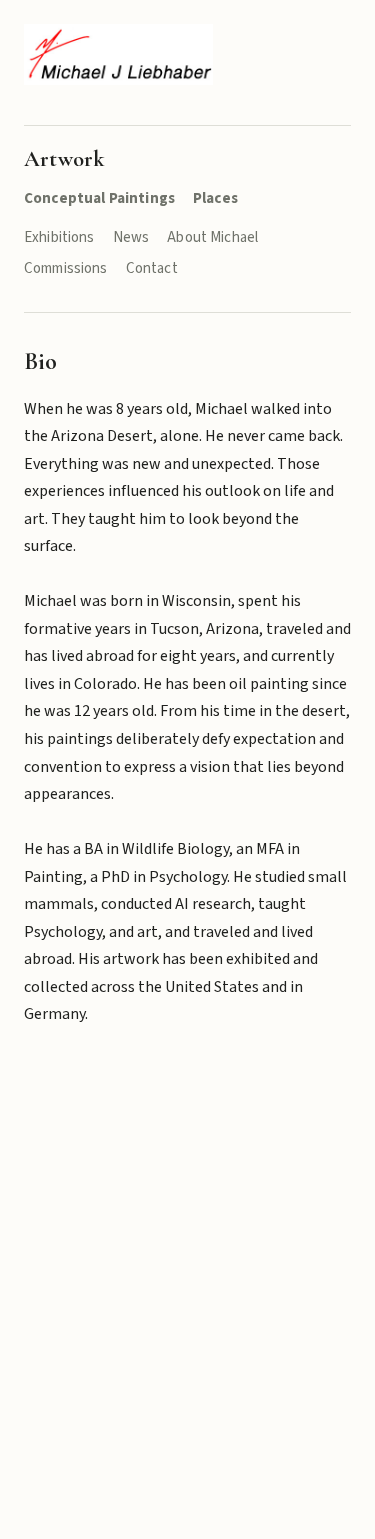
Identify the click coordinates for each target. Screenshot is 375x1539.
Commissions (66, 268)
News (131, 237)
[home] (118, 54)
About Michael (212, 237)
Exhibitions (59, 237)
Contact (152, 268)
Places (215, 198)
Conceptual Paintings (99, 198)
